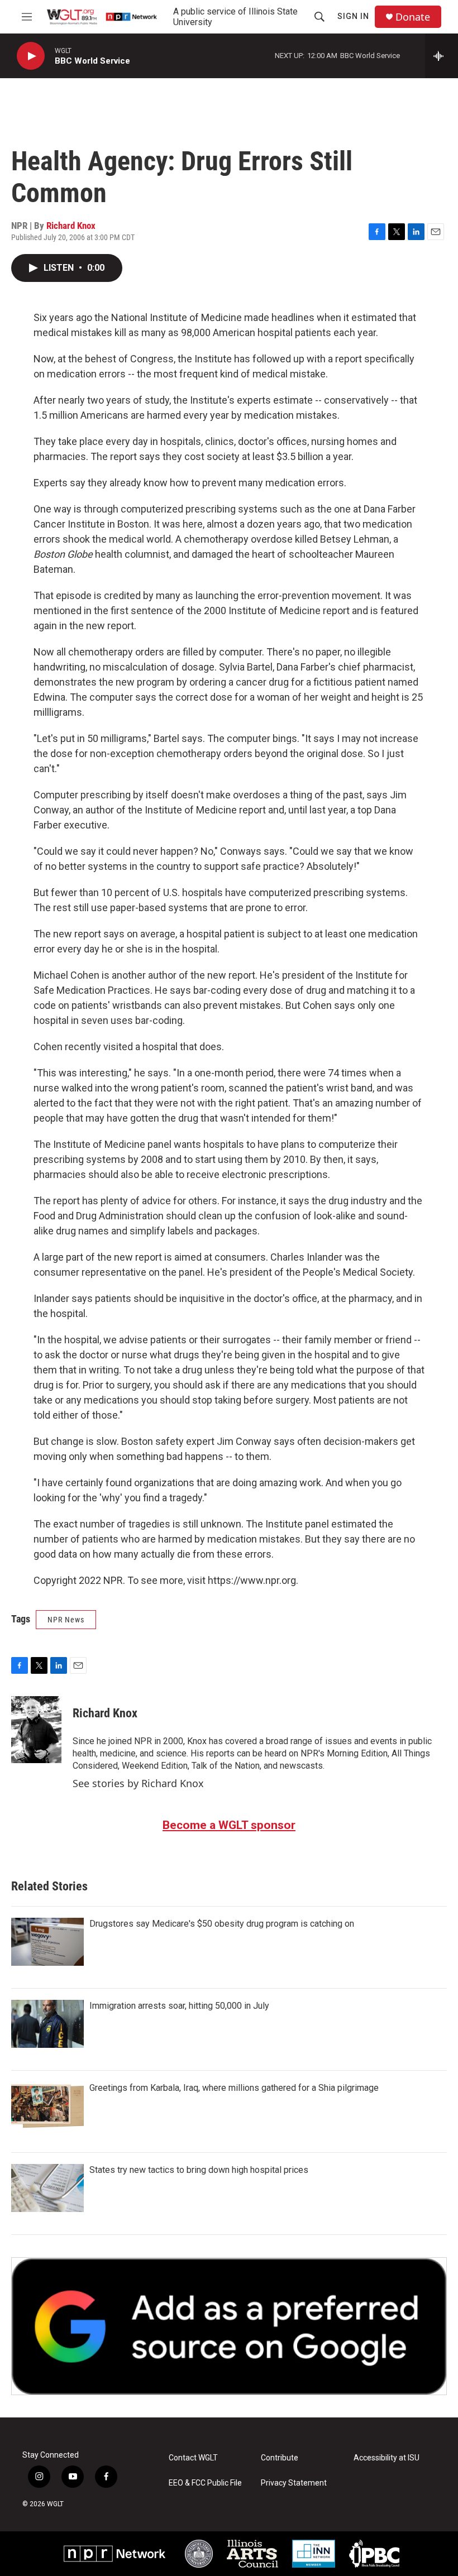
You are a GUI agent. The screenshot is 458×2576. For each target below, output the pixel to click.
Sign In (353, 16)
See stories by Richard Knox (138, 1783)
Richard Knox (71, 226)
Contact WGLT (193, 2458)
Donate (413, 17)
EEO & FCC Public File (205, 2483)
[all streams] (442, 56)
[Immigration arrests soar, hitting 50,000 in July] (47, 2024)
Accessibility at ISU (387, 2458)
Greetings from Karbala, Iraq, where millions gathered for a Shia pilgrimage (234, 2088)
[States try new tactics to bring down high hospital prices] (47, 2188)
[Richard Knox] (36, 1730)
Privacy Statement (294, 2483)
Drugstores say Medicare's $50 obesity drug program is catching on (222, 1924)
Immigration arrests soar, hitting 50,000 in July (179, 2006)
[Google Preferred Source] (229, 2326)
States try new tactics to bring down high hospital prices (199, 2170)
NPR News (66, 1620)
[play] (31, 56)
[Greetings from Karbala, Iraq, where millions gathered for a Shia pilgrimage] (47, 2106)
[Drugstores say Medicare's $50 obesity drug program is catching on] (47, 1942)
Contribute (280, 2458)
